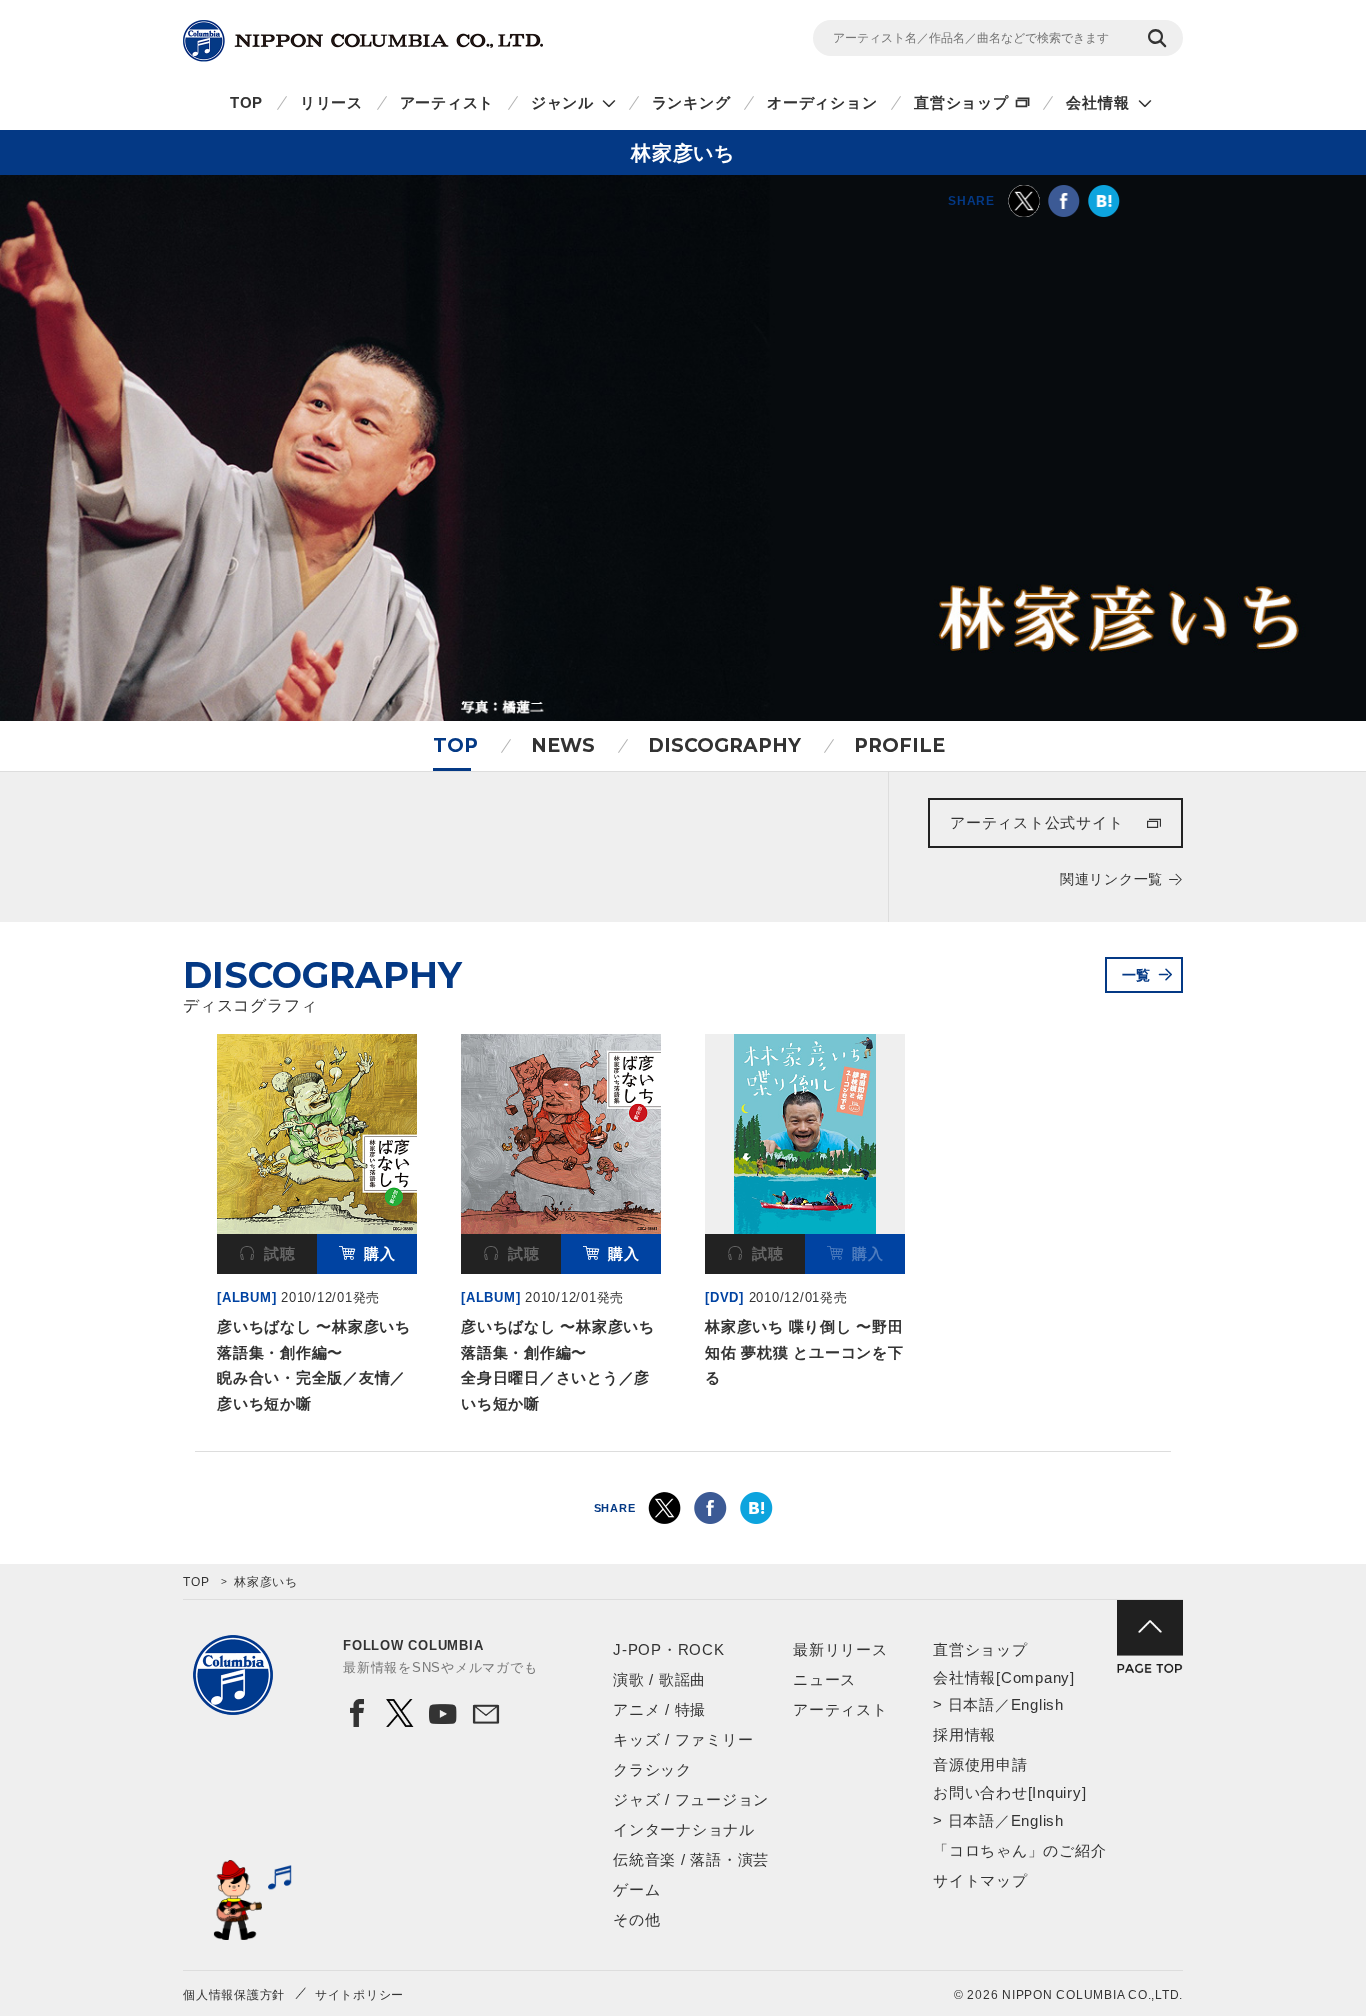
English (1037, 1704)
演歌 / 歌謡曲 (659, 1679)
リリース (331, 102)
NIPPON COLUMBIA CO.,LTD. (363, 41)
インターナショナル (684, 1829)
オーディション (822, 102)
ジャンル (562, 102)
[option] (317, 1228)
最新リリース (840, 1649)
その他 (636, 1919)
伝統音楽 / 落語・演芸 (691, 1859)
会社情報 (1097, 102)
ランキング (691, 102)
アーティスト (447, 102)
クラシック (652, 1769)
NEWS (563, 745)
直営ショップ (961, 102)
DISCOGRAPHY (724, 745)
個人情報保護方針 (234, 1995)
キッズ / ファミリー (683, 1739)
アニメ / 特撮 (659, 1709)
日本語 (971, 1704)
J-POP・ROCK (669, 1649)
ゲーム (636, 1889)
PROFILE (899, 745)
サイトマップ (980, 1880)
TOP (246, 102)
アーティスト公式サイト (1036, 822)
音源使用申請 (980, 1764)
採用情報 (964, 1734)
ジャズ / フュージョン (691, 1799)
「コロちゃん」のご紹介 (1019, 1850)
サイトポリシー (359, 1995)
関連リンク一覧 (1111, 879)
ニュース (824, 1679)
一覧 (1137, 975)
